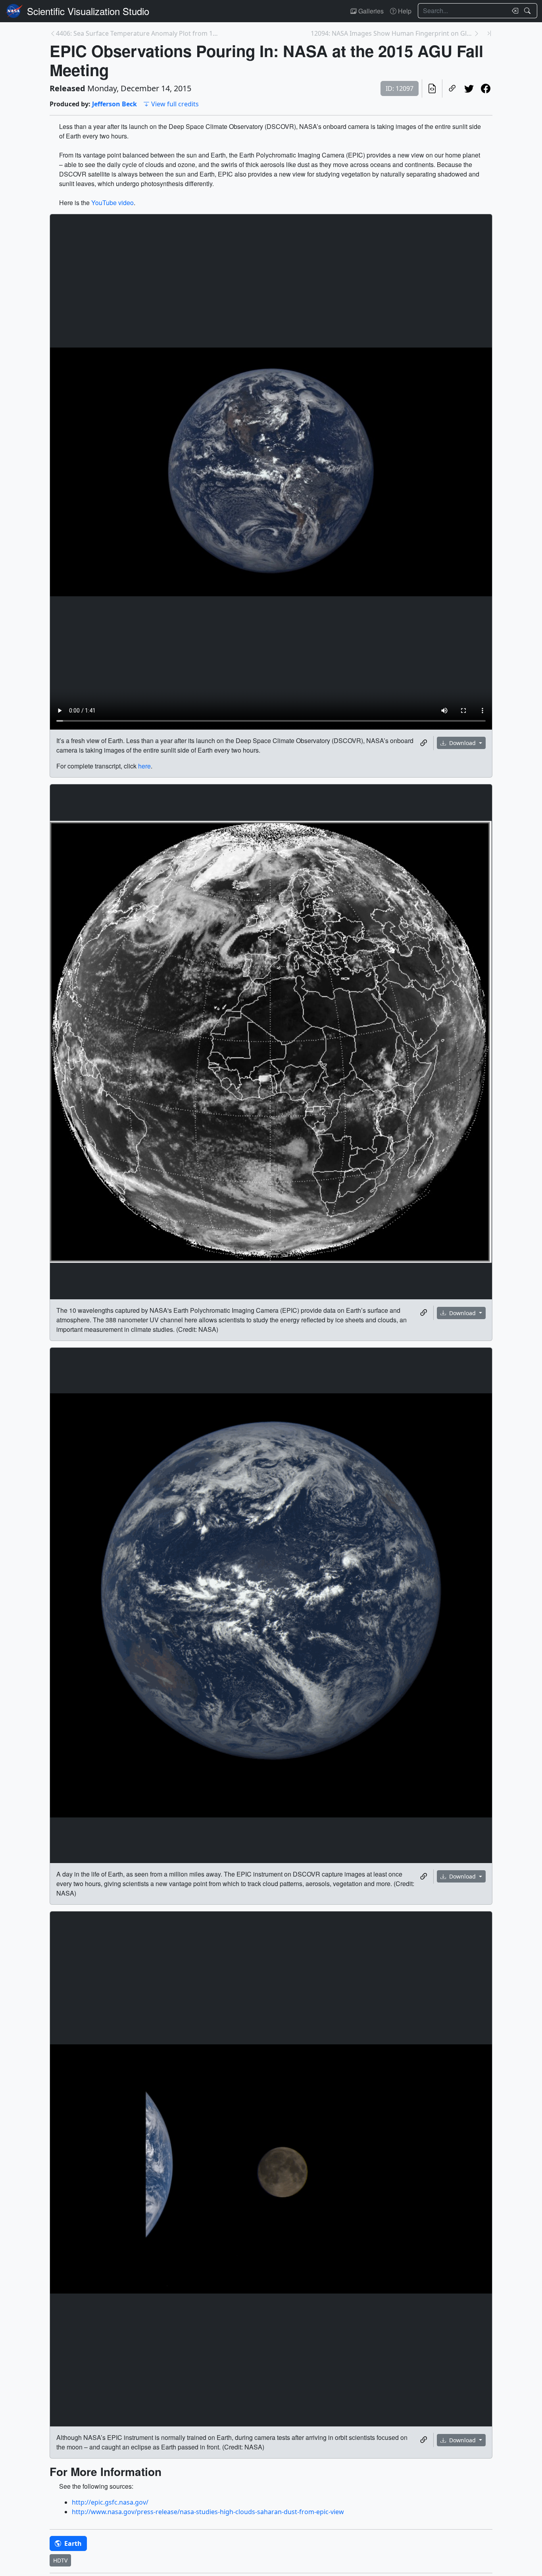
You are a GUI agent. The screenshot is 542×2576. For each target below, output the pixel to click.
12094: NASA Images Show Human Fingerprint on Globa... (392, 33)
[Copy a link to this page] (452, 88)
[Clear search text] (513, 11)
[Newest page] (489, 33)
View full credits (175, 104)
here (144, 766)
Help (404, 11)
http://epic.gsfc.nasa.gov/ (110, 2502)
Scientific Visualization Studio (88, 11)
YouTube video (112, 203)
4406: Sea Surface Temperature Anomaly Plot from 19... (137, 33)
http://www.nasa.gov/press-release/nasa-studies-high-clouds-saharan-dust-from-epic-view (208, 2512)
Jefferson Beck (114, 104)
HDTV (60, 2560)
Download (462, 743)
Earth (72, 2543)
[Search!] (528, 11)
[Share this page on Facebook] (486, 88)
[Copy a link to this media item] (424, 743)
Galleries (370, 11)
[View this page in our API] (432, 88)
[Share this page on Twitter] (469, 88)
